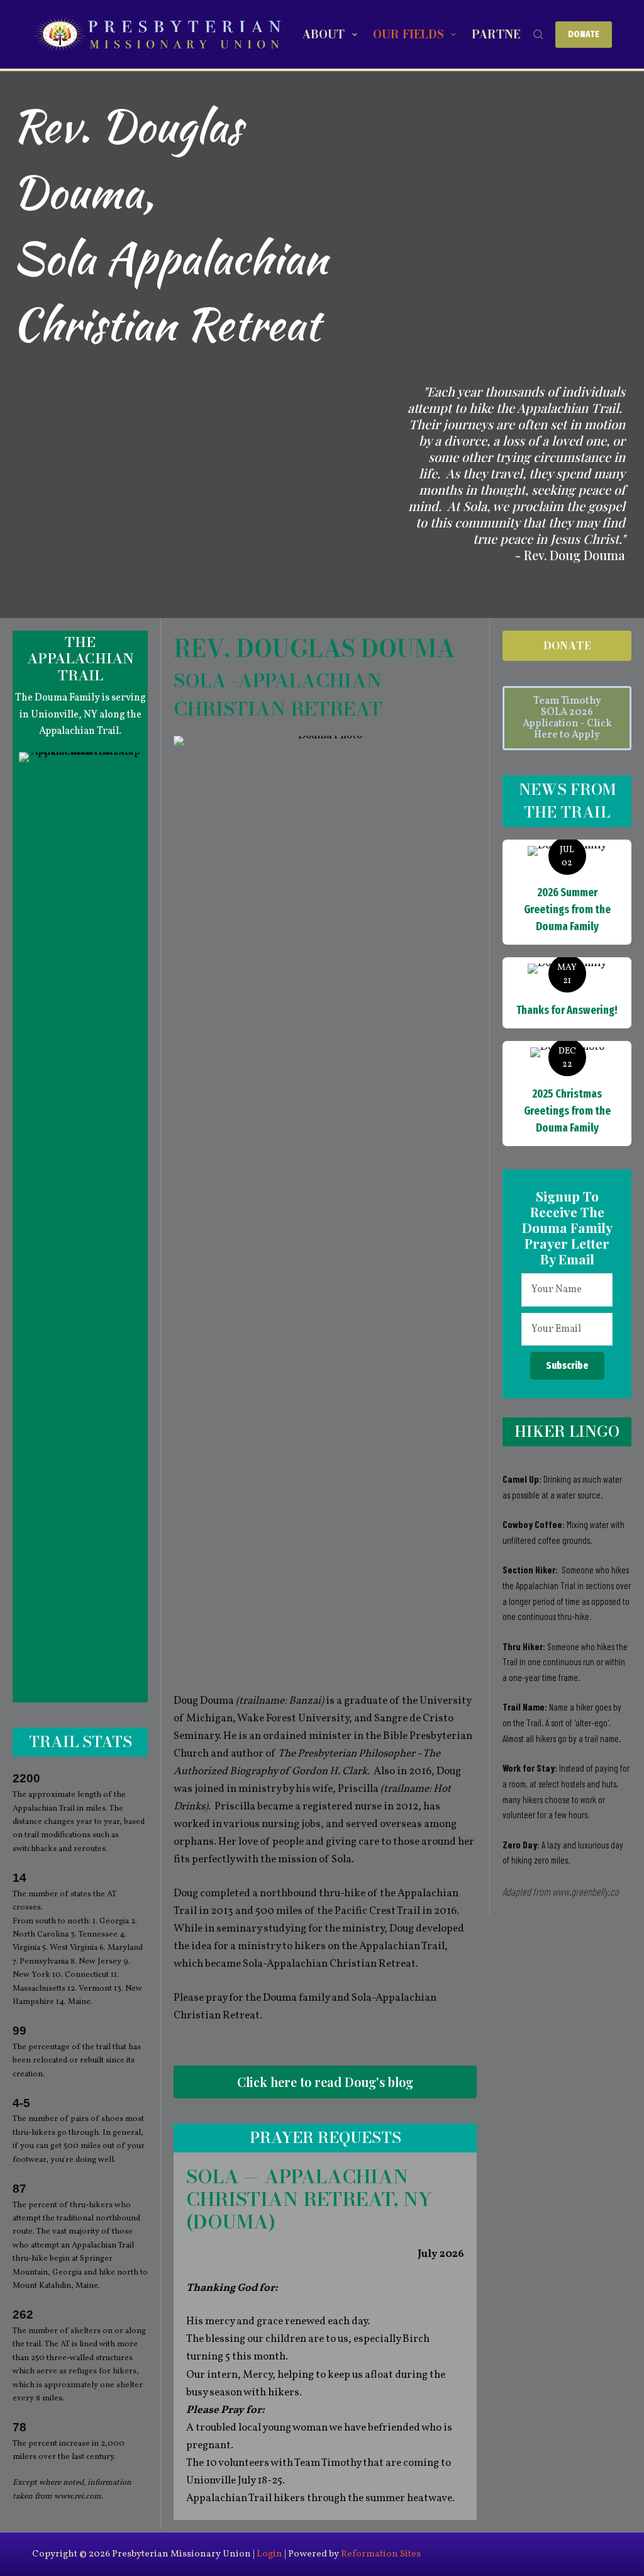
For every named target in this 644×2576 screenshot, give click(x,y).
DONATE (584, 34)
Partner (500, 34)
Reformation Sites (381, 2554)
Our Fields (408, 34)
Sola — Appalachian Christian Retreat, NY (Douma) (309, 2199)
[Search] (538, 34)
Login (269, 2554)
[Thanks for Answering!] (567, 993)
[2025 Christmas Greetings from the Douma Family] (567, 1094)
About (323, 34)
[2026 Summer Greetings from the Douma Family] (567, 892)
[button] (567, 1366)
